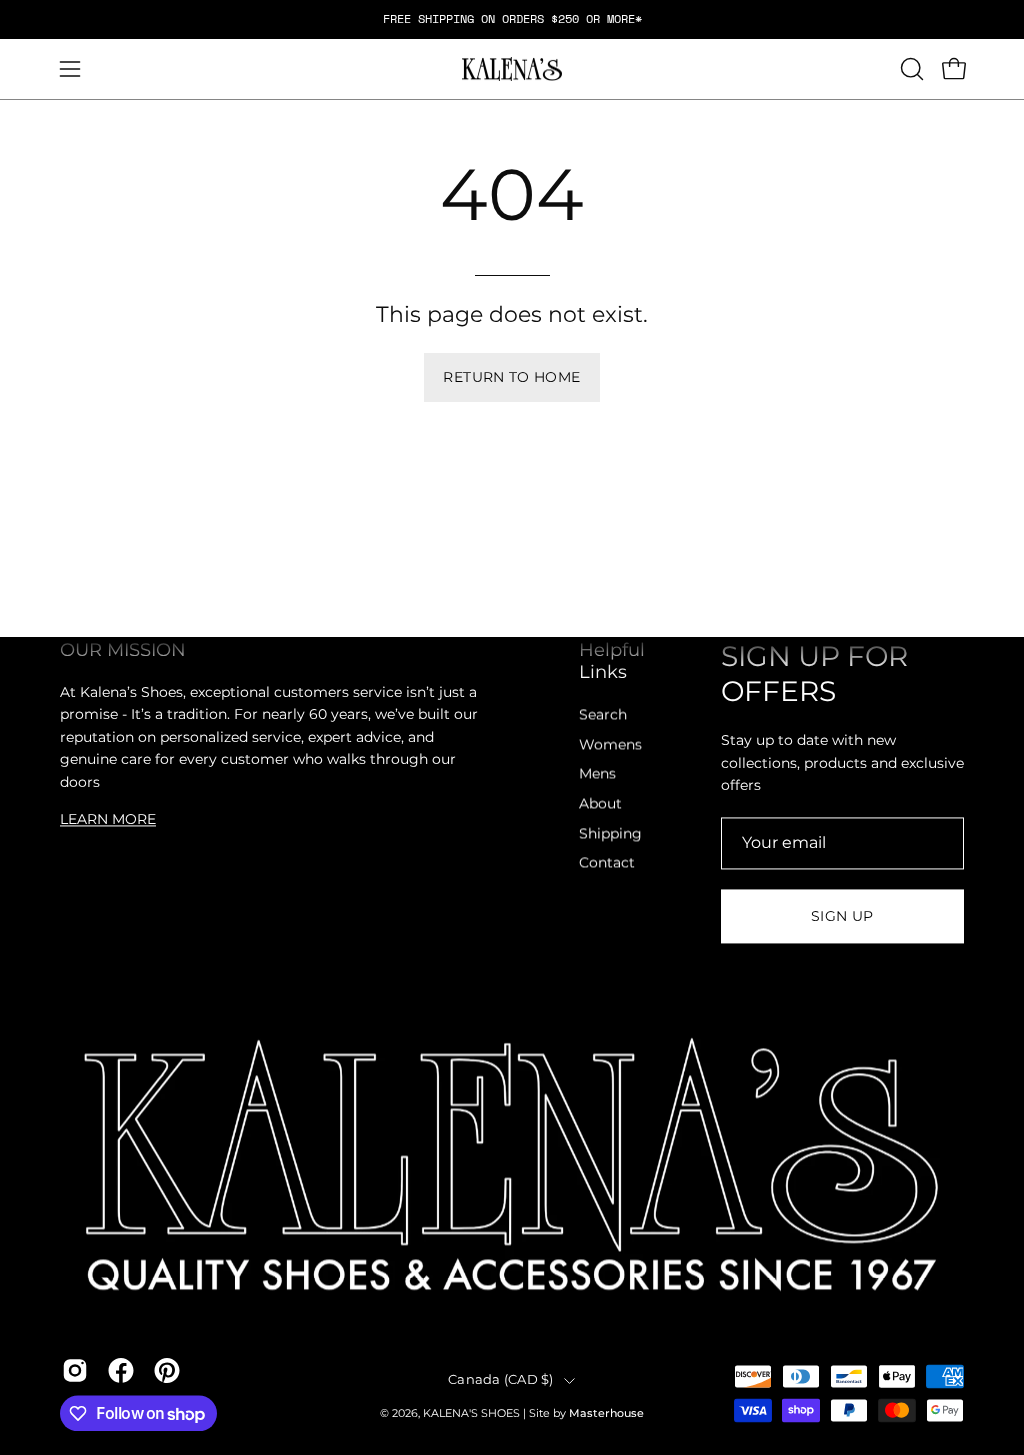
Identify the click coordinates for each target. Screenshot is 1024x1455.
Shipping (610, 833)
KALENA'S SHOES (471, 1414)
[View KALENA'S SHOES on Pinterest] (167, 1371)
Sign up (842, 916)
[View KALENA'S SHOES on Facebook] (121, 1371)
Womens (610, 744)
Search (603, 714)
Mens (597, 774)
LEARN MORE (108, 819)
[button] (910, 69)
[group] (512, 19)
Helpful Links (612, 660)
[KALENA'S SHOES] (512, 69)
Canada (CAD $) (501, 1379)
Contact (607, 863)
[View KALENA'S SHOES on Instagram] (75, 1371)
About (600, 803)
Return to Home (511, 377)
